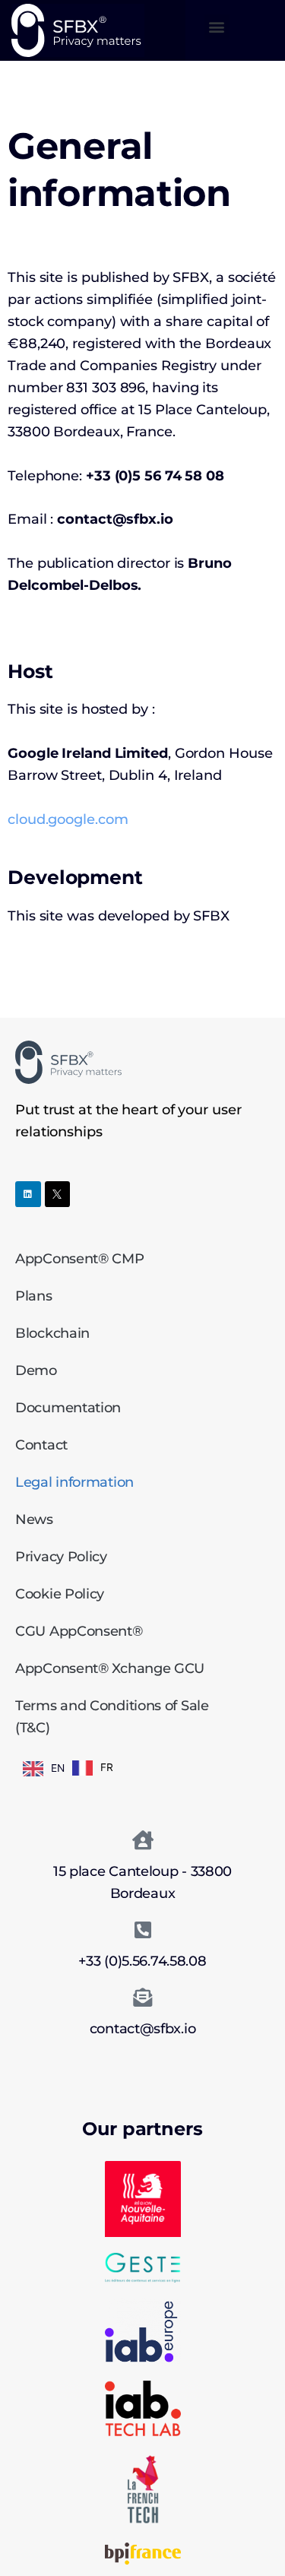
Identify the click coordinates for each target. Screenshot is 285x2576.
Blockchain (52, 1333)
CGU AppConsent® (79, 1631)
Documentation (68, 1408)
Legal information (74, 1482)
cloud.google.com (68, 819)
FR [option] (107, 1767)
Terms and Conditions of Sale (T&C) (112, 1717)
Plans (34, 1296)
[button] (217, 27)
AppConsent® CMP (80, 1259)
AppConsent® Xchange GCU (110, 1668)
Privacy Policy (61, 1557)
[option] (93, 1768)
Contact (41, 1445)
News (34, 1519)
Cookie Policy (60, 1594)
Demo (36, 1370)
